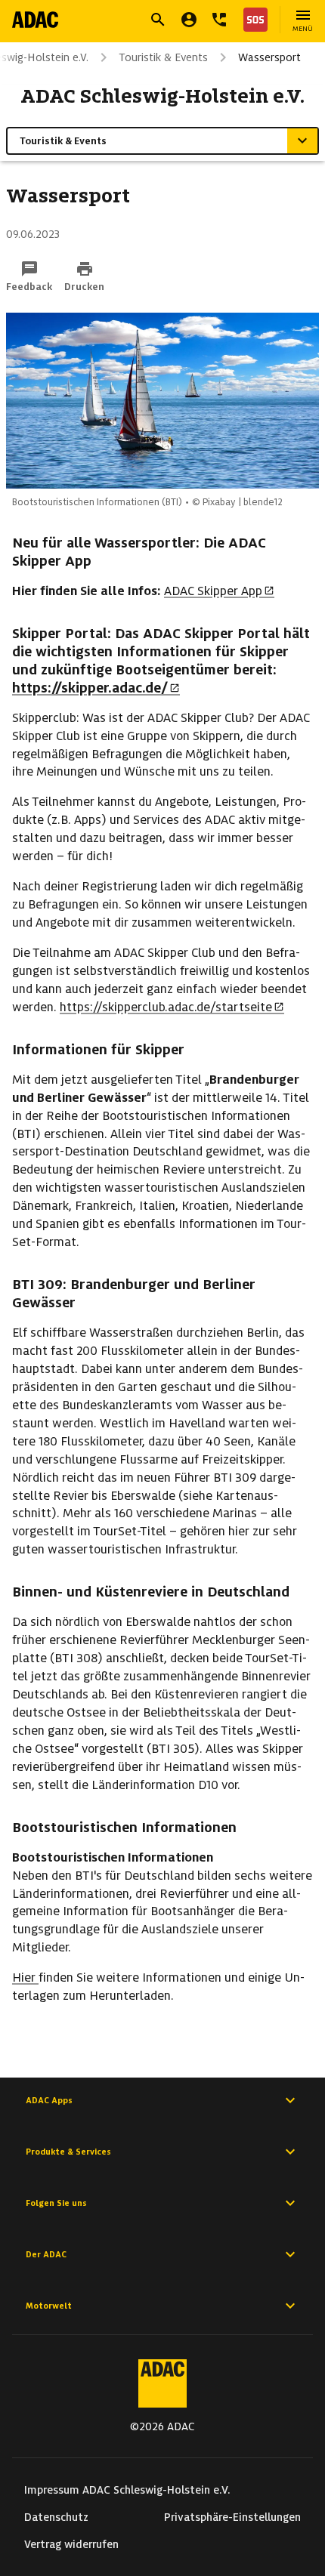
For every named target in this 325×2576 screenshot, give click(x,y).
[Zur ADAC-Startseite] (35, 20)
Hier (25, 1978)
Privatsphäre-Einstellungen (232, 2517)
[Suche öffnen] (158, 20)
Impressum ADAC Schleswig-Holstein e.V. (127, 2490)
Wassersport (269, 57)
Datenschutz (56, 2517)
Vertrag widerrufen (71, 2544)
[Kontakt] (219, 20)
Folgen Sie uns (56, 2203)
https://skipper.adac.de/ (90, 688)
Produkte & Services (68, 2152)
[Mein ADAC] (189, 20)
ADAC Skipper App (213, 591)
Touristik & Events (163, 57)
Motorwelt (49, 2306)
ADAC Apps (49, 2100)
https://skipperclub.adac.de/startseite (166, 1007)
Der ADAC (46, 2254)
